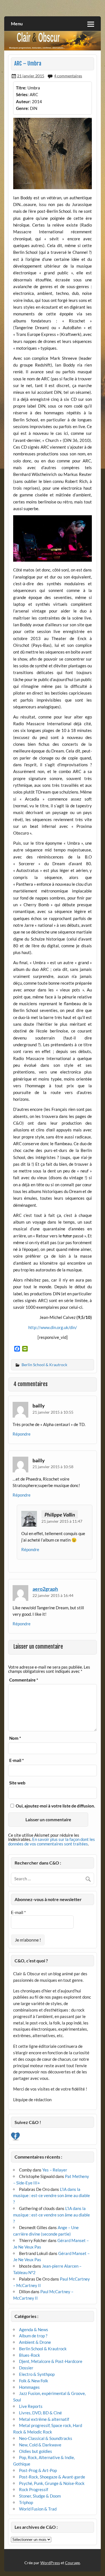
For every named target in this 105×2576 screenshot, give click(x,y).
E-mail (17, 1760)
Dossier (26, 2368)
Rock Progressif (34, 2489)
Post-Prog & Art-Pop (38, 2470)
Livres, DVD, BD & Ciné (40, 2413)
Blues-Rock (30, 2355)
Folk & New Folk (34, 2381)
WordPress (50, 2563)
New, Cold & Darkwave (40, 2445)
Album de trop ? (33, 2336)
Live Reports (31, 2406)
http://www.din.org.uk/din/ (53, 1327)
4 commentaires (68, 76)
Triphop (26, 2502)
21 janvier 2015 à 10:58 (53, 1467)
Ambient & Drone (35, 2342)
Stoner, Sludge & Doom (40, 2496)
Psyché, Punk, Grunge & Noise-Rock (52, 2483)
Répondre (22, 1434)
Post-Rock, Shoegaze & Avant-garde (52, 2477)
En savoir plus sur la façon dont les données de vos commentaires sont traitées (52, 1841)
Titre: (21, 88)
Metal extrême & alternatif (44, 2419)
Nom (15, 1738)
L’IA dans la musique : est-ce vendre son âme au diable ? (52, 2196)
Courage (72, 2563)
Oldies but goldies (36, 2451)
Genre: (22, 108)
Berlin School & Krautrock (44, 1365)
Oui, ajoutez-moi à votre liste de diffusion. (55, 1806)
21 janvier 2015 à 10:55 (53, 1412)
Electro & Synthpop (37, 2374)
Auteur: (23, 101)
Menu (17, 23)
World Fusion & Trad (38, 2509)
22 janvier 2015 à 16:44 (53, 1595)
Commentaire (24, 1680)
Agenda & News (34, 2329)
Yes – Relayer (55, 2170)
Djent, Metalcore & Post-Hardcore (51, 2361)
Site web (17, 1783)
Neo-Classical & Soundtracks (46, 2438)
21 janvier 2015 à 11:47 (62, 1521)
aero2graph (45, 1589)
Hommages (29, 2387)
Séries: (22, 94)
